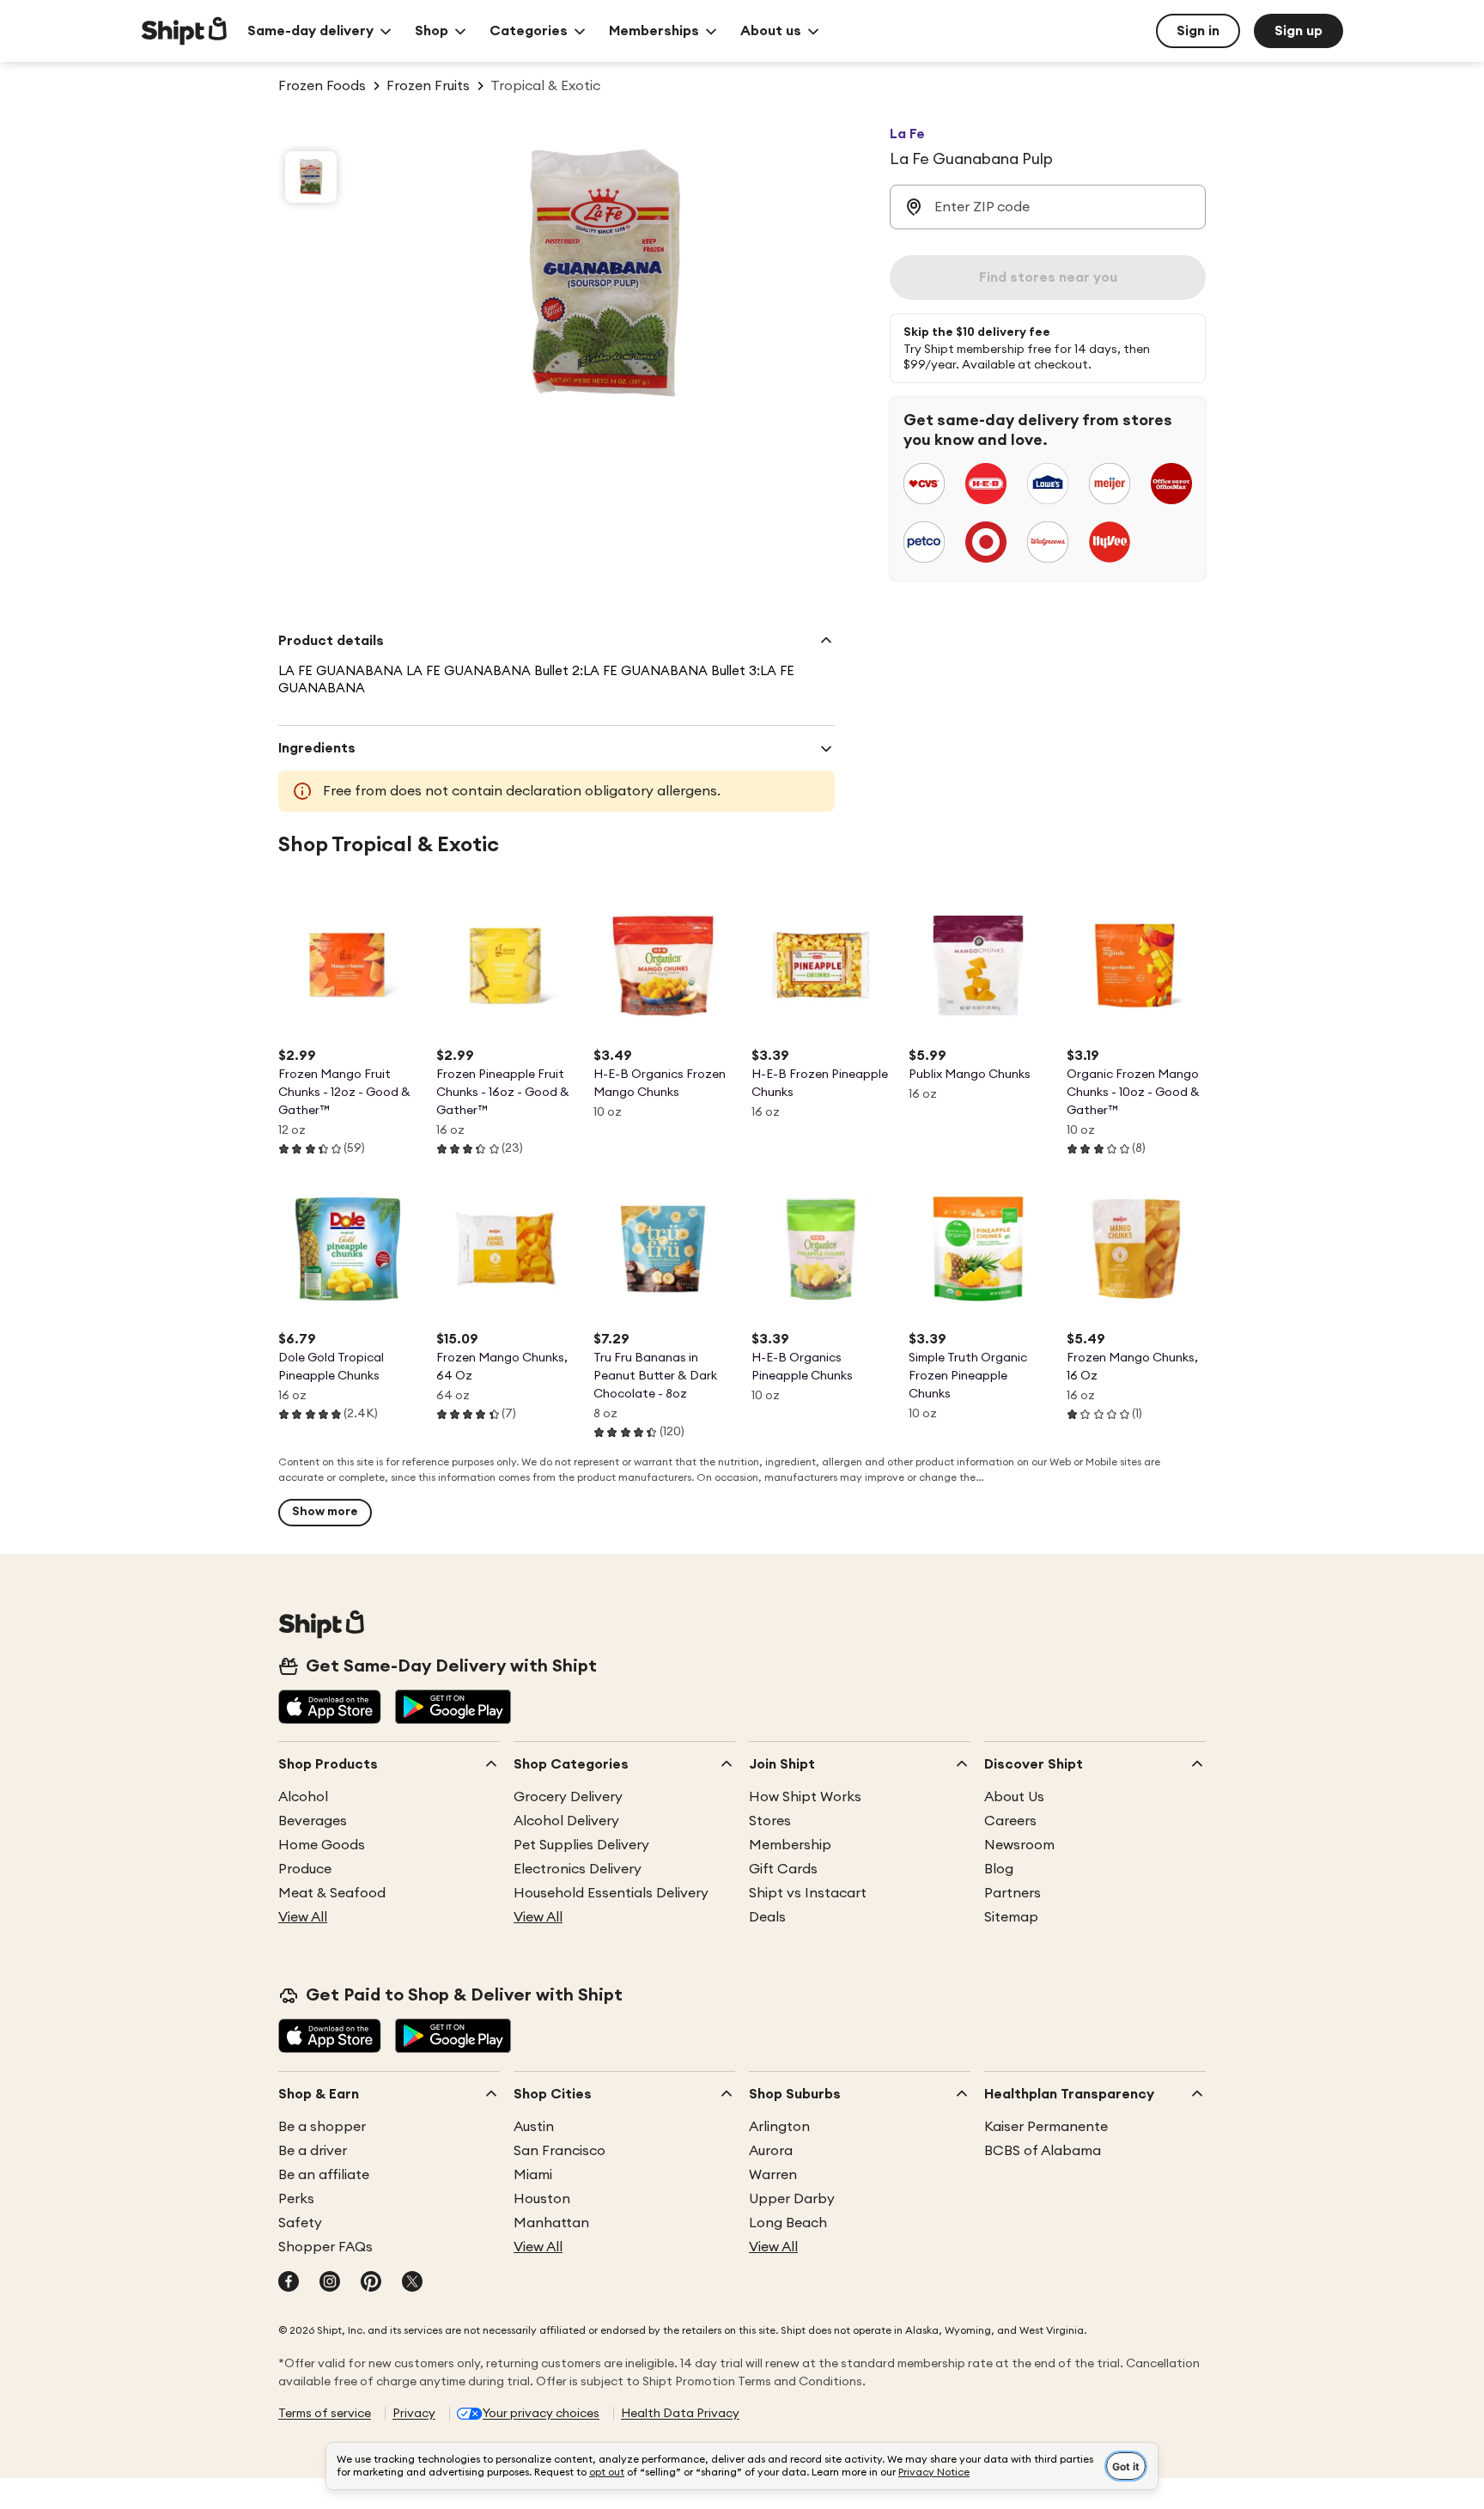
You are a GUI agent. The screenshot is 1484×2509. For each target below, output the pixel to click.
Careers (1010, 1821)
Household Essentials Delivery (611, 1893)
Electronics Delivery (578, 1869)
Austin (534, 2127)
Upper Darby (792, 2199)
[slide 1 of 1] (311, 177)
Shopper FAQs (325, 2247)
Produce (305, 1869)
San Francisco (560, 2151)
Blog (999, 1869)
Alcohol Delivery (566, 1821)
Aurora (771, 2151)
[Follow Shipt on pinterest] (371, 2283)
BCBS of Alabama (1043, 2151)
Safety (300, 2223)
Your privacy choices (541, 2414)
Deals (767, 1917)
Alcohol (303, 1797)
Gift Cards (783, 1869)
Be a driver (313, 2151)
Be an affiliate (324, 2175)
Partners (1013, 1893)
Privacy (414, 2414)
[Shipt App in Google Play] (453, 1708)
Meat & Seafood (332, 1893)
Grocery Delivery (568, 1797)
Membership (790, 1845)
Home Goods (322, 1845)
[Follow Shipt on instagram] (330, 2283)
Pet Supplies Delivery (581, 1845)
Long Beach (788, 2223)
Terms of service (325, 2414)
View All (303, 1917)
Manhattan (551, 2223)
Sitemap (1011, 1917)
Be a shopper (322, 2127)
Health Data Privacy (680, 2414)
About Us (1014, 1797)
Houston (542, 2199)
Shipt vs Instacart (808, 1893)
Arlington (779, 2127)
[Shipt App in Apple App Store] (330, 1708)
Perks (296, 2199)
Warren (773, 2175)
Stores (770, 1821)
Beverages (313, 1821)
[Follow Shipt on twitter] (412, 2283)
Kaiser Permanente (1046, 2127)
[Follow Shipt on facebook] (289, 2283)
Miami (533, 2175)
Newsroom (1019, 1845)
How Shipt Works (805, 1797)
